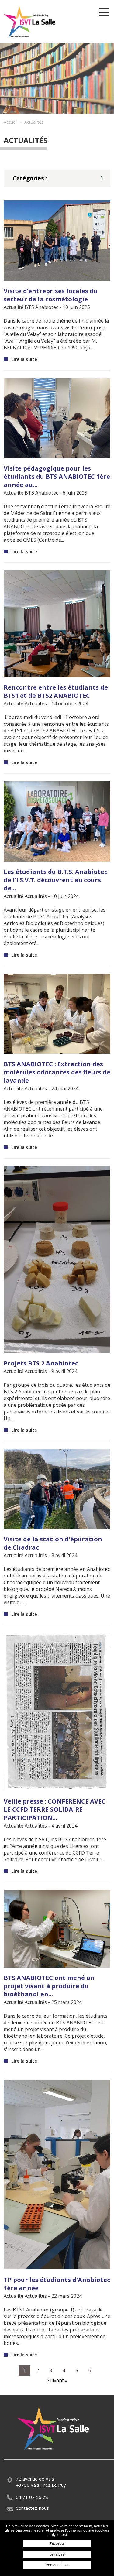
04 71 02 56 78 (32, 2497)
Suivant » (57, 2380)
